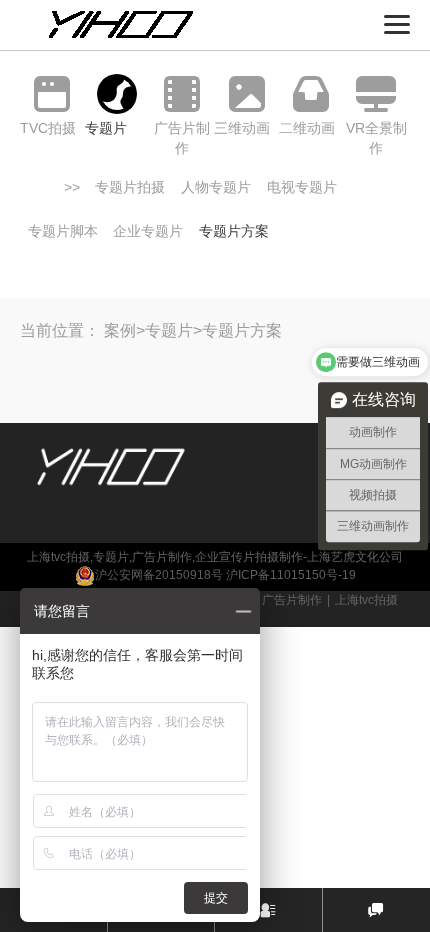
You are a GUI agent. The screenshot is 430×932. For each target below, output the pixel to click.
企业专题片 (148, 231)
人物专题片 (216, 187)
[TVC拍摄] (52, 94)
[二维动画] (311, 94)
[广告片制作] (181, 94)
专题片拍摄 (130, 187)
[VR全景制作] (376, 94)
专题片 (169, 330)
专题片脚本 (63, 231)
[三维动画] (246, 94)
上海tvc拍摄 (366, 600)
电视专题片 (302, 187)
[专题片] (117, 94)
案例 (120, 330)
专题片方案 (234, 231)
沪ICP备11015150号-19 (291, 575)
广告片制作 (292, 600)
